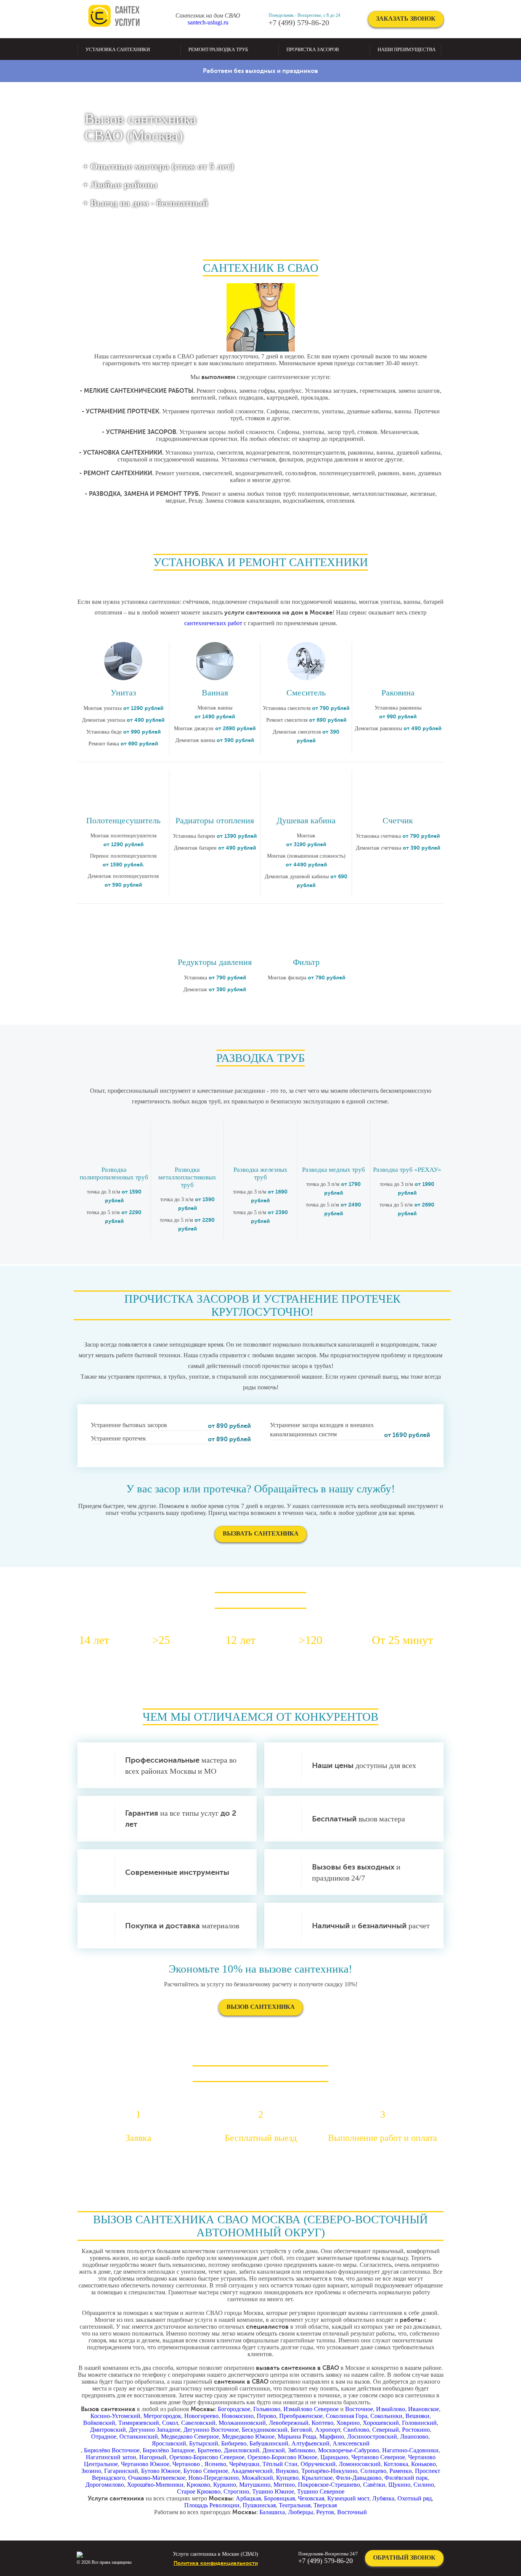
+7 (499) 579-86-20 (299, 23)
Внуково (287, 2471)
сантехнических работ (213, 623)
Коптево (322, 2423)
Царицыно (334, 2457)
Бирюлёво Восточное (112, 2450)
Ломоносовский (360, 2464)
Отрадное (104, 2436)
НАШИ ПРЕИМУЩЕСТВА (407, 49)
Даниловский (242, 2450)
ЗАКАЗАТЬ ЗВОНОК (406, 19)
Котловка (396, 2464)
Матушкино (255, 2485)
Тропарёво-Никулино (329, 2471)
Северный (386, 2430)
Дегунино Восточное (211, 2430)
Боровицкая (279, 2498)
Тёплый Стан (280, 2464)
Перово (266, 2416)
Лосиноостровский (372, 2436)
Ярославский (169, 2443)
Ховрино (348, 2423)
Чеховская (311, 2498)
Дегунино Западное (155, 2430)
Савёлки (374, 2485)
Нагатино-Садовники (410, 2450)
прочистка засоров (313, 49)
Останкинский (139, 2436)
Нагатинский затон (111, 2457)
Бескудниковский (265, 2430)
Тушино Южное (273, 2491)
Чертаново (187, 2464)
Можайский (257, 2478)
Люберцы (301, 2512)
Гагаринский (121, 2471)
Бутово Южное (161, 2471)
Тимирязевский (139, 2423)
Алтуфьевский (310, 2443)
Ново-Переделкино (214, 2478)
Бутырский (204, 2443)
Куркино (225, 2485)
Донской (274, 2450)
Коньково (424, 2464)
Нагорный (153, 2457)
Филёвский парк (406, 2478)
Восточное (359, 2409)
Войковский (99, 2423)
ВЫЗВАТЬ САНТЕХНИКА (261, 1533)
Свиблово (356, 2430)
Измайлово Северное (311, 2409)
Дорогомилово (105, 2485)
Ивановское (424, 2409)
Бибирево (234, 2443)
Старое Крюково (199, 2491)
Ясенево (215, 2464)
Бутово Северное (206, 2471)
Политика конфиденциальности (216, 2563)
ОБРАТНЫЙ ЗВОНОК (404, 2557)
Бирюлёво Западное (169, 2450)
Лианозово (414, 2436)
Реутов (325, 2512)
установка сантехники (118, 49)
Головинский (419, 2423)
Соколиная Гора (347, 2416)
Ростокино (416, 2430)
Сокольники (386, 2416)
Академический (252, 2471)
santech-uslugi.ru (208, 22)
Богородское (234, 2409)
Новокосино (238, 2416)
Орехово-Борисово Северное (207, 2457)
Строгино (236, 2491)
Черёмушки (244, 2464)
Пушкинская (259, 2505)
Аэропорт (328, 2430)
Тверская (325, 2505)
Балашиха (272, 2512)
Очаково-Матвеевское (157, 2478)
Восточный (352, 2512)
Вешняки (417, 2416)
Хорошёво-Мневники (155, 2485)
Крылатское (317, 2478)
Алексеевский (351, 2443)
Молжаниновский (242, 2423)
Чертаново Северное (378, 2457)
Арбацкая (248, 2498)
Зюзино (91, 2471)
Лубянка (383, 2498)
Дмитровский (108, 2430)
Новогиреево (201, 2416)
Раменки (401, 2471)
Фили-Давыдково (359, 2478)
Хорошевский (381, 2423)
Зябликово (302, 2450)
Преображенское (301, 2416)
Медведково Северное (190, 2436)
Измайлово (391, 2409)
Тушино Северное (321, 2491)
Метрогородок (162, 2416)
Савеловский (198, 2423)
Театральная (295, 2505)
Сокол (170, 2423)
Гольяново (267, 2409)
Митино (284, 2485)
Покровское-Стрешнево (329, 2485)
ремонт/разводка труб (218, 49)
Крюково (198, 2485)
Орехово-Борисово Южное (282, 2457)
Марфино (332, 2436)
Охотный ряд (415, 2498)
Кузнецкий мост (348, 2498)
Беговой (301, 2430)
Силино (424, 2485)
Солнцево (373, 2471)
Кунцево (287, 2478)
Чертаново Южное (145, 2464)
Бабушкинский (269, 2443)
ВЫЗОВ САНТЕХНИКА (261, 2007)
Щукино (399, 2485)
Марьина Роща (297, 2436)
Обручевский (318, 2464)
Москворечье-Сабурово (349, 2450)
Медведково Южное (248, 2436)
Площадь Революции (212, 2505)
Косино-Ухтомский (115, 2416)
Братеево (209, 2450)
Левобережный (289, 2423)
